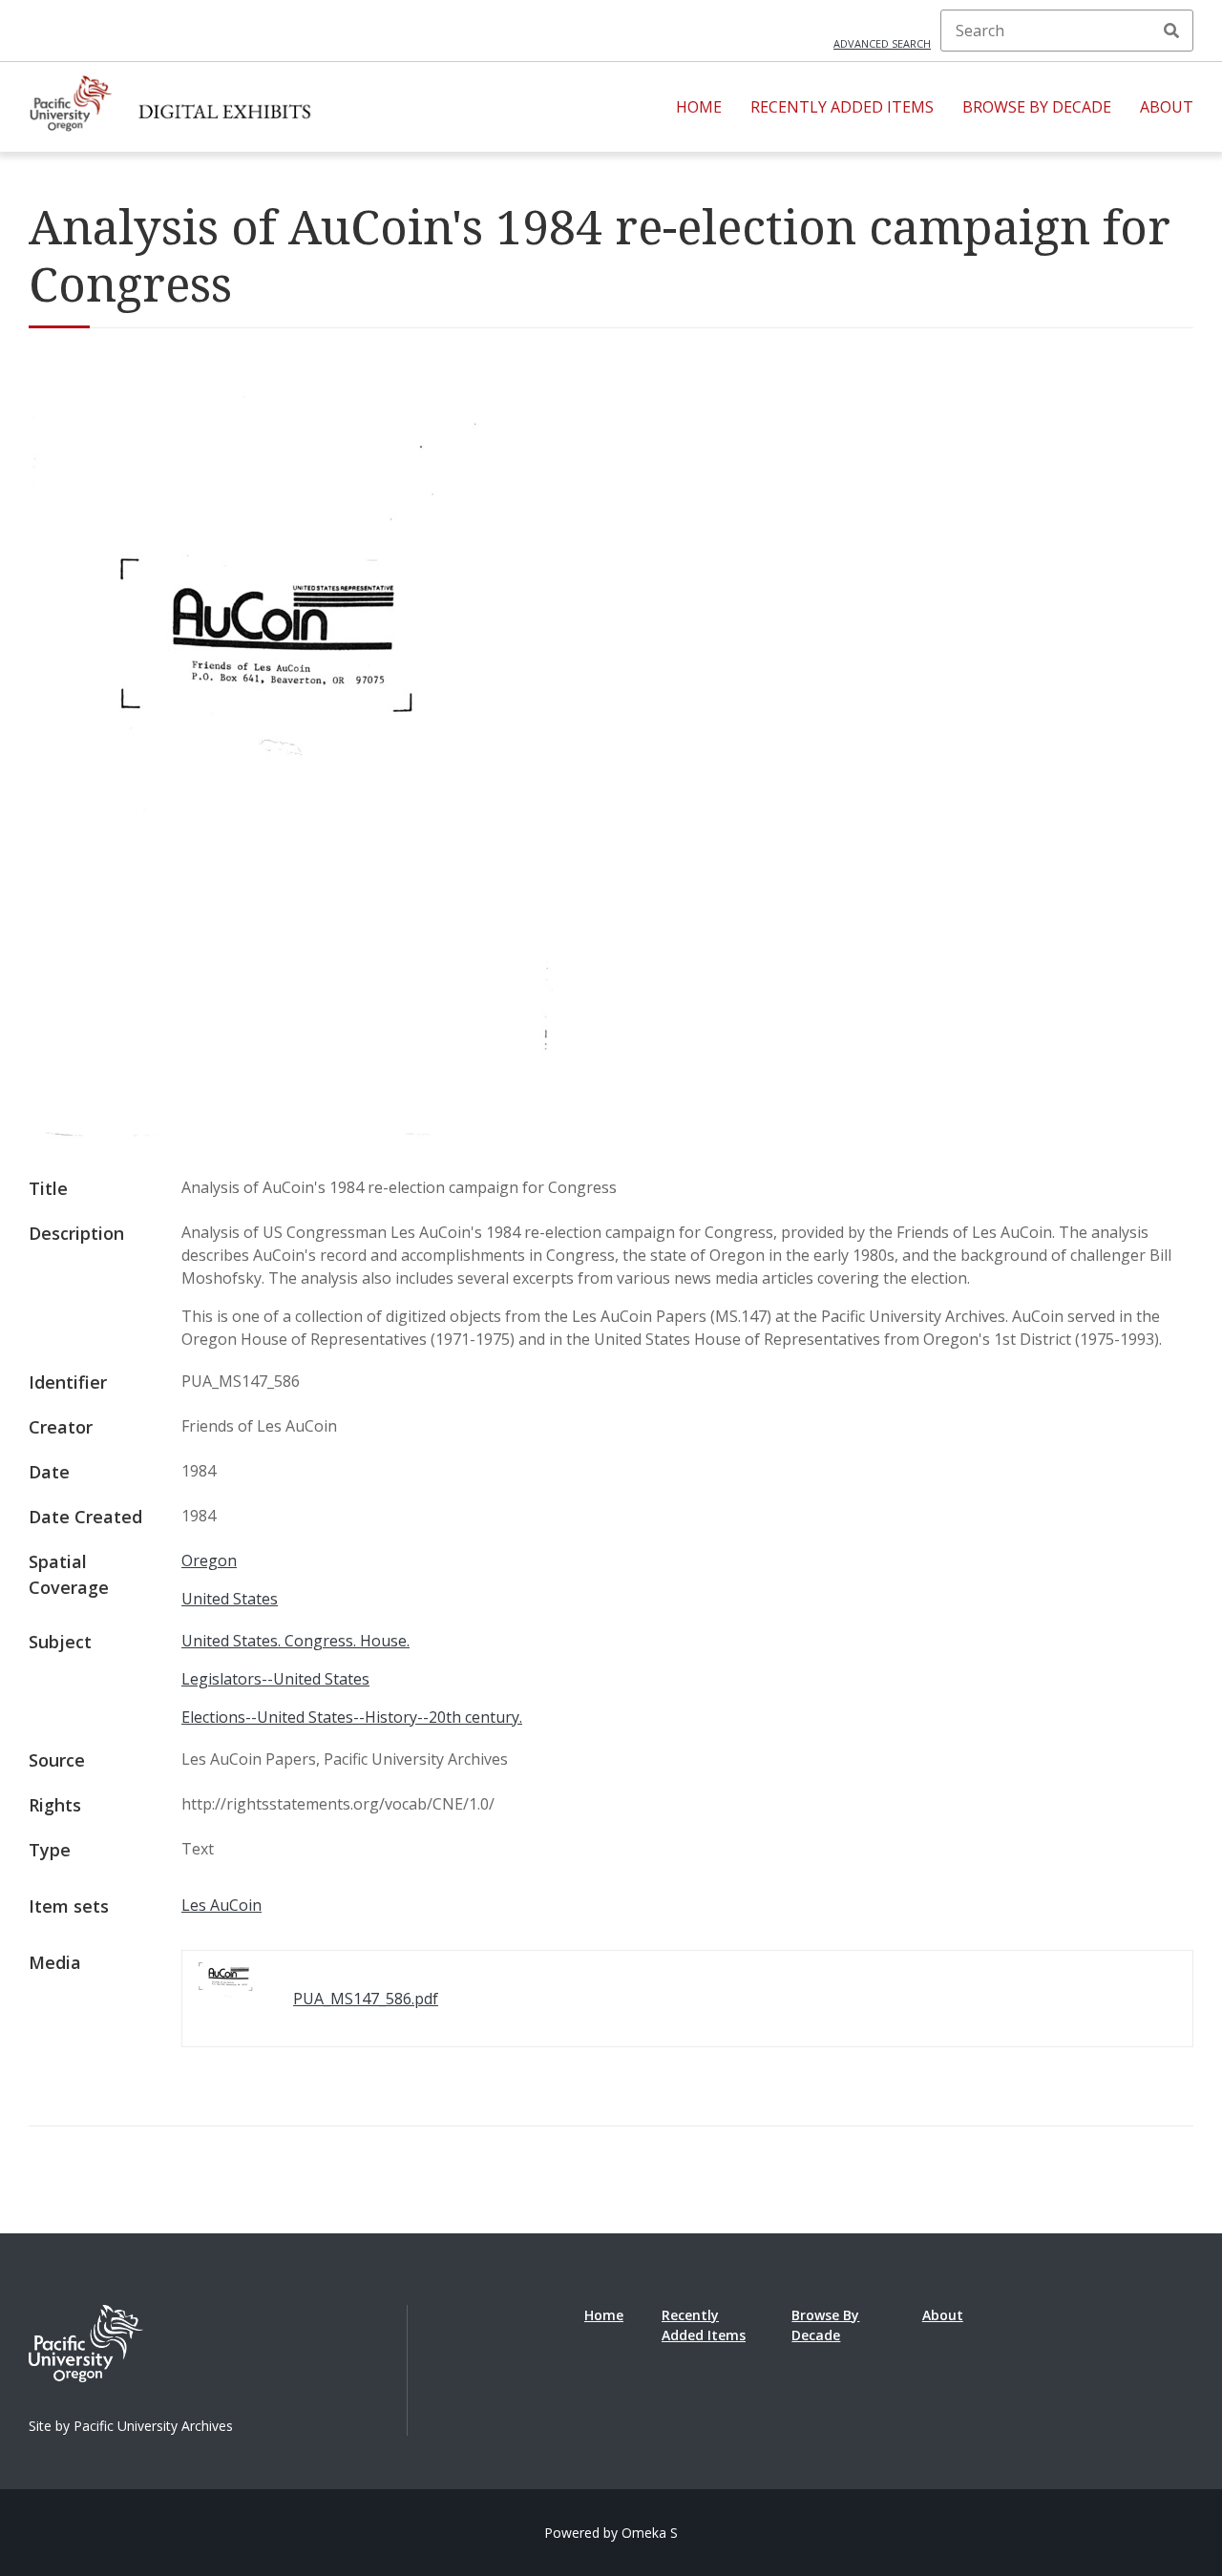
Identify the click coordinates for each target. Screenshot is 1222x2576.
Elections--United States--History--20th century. (352, 1717)
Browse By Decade (1037, 107)
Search (1171, 31)
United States (230, 1599)
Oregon (209, 1560)
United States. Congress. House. (295, 1641)
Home (699, 107)
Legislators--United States (275, 1679)
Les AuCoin (221, 1905)
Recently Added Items (842, 107)
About (1167, 107)
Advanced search (882, 43)
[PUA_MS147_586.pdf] (291, 1134)
